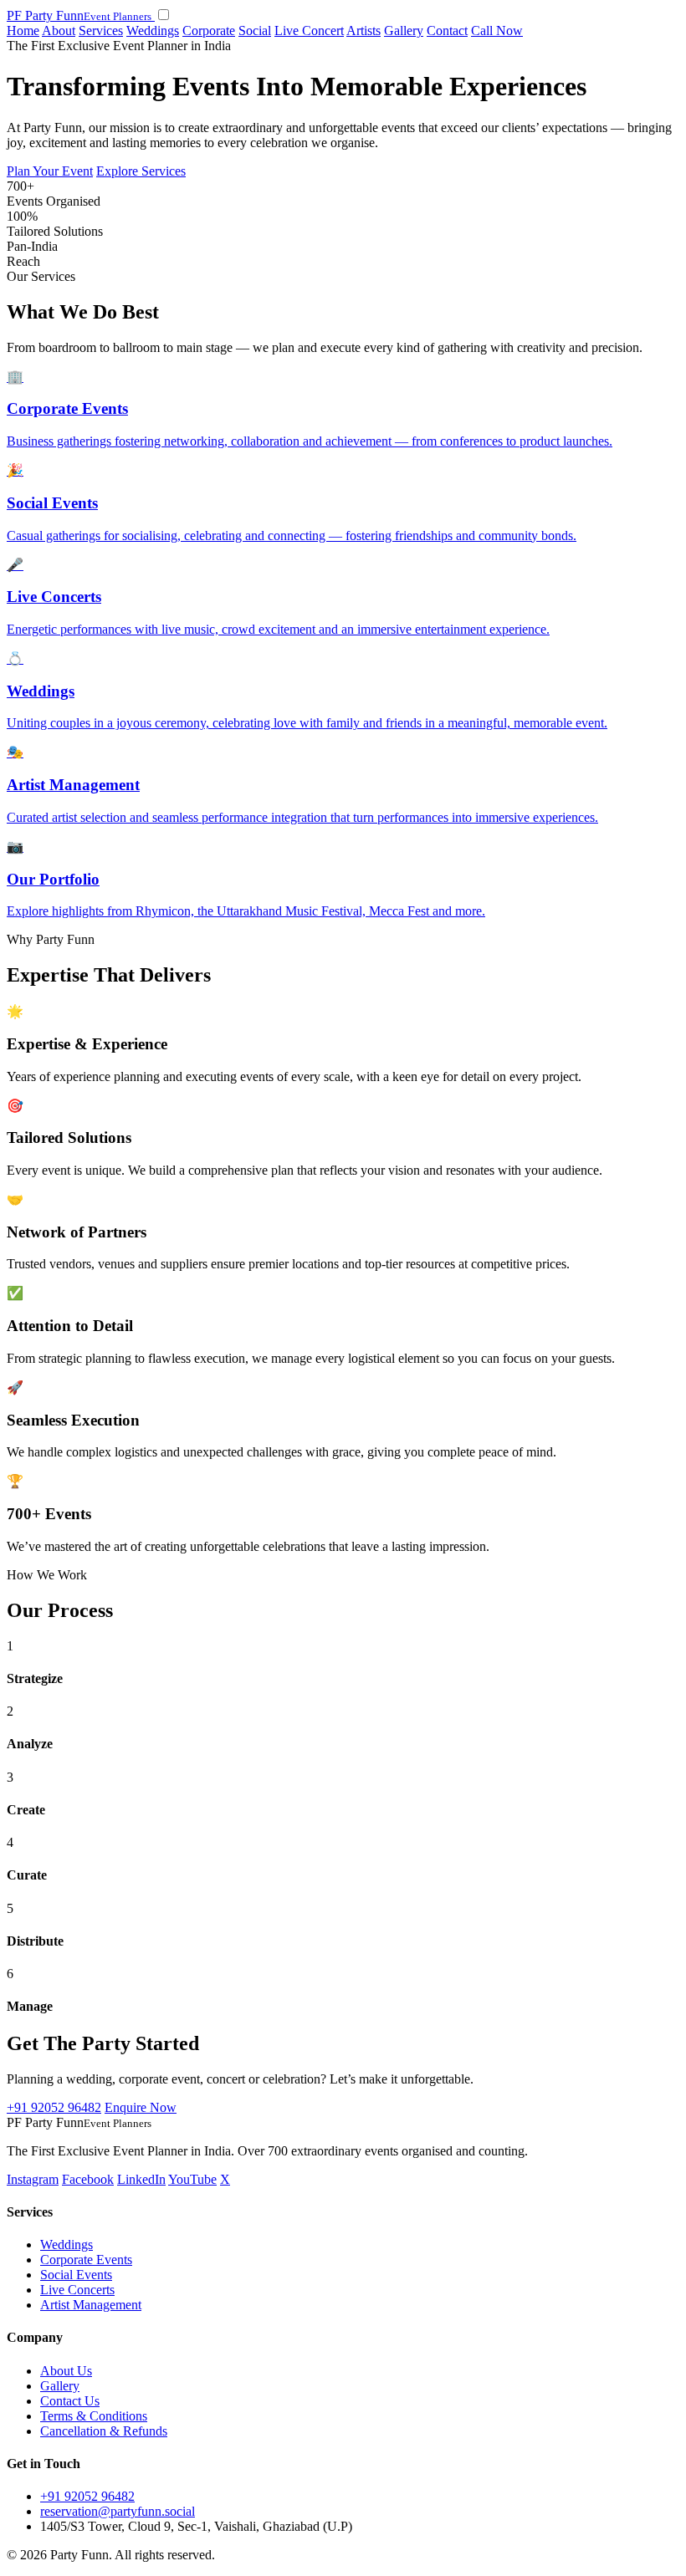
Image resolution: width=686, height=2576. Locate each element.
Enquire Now (141, 2107)
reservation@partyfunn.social (118, 2511)
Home (23, 31)
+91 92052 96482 (54, 2107)
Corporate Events (86, 2260)
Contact (447, 31)
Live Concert (309, 31)
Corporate (209, 31)
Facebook (88, 2179)
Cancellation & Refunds (104, 2431)
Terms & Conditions (94, 2416)
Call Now (497, 31)
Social (255, 31)
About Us (66, 2371)
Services (101, 31)
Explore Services (141, 171)
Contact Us (70, 2401)
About (59, 31)
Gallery (404, 31)
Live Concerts (77, 2290)
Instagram (33, 2179)
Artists (363, 31)
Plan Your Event (50, 171)
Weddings (153, 31)
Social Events (76, 2275)
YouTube (192, 2179)
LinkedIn (141, 2179)
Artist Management (91, 2305)
